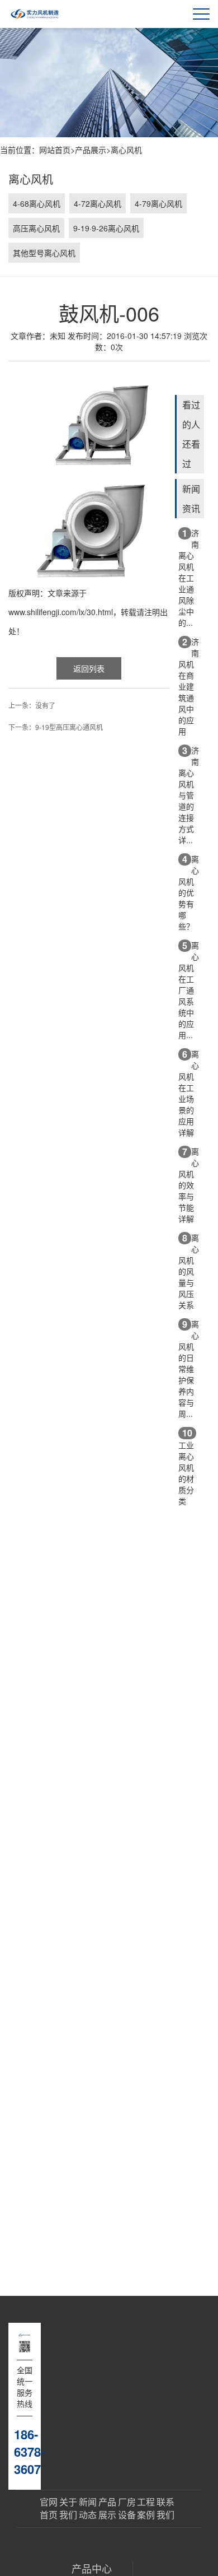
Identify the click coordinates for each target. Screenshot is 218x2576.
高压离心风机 (36, 228)
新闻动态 (88, 2508)
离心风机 (126, 150)
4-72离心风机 (98, 203)
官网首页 (49, 2508)
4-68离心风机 (37, 203)
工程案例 (146, 2508)
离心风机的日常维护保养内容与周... (189, 1368)
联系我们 (165, 2508)
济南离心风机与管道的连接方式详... (189, 795)
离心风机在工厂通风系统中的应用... (189, 990)
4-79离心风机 (158, 203)
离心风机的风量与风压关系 (189, 1271)
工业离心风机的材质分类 (186, 1466)
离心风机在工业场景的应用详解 (189, 1093)
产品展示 (91, 150)
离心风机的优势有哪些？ (189, 892)
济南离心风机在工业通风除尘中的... (189, 577)
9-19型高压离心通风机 (69, 727)
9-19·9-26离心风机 (106, 228)
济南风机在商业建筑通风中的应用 (189, 686)
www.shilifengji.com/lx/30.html (61, 612)
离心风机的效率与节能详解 (189, 1185)
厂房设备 (127, 2508)
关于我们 (68, 2508)
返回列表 (89, 668)
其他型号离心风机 (44, 253)
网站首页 (55, 150)
